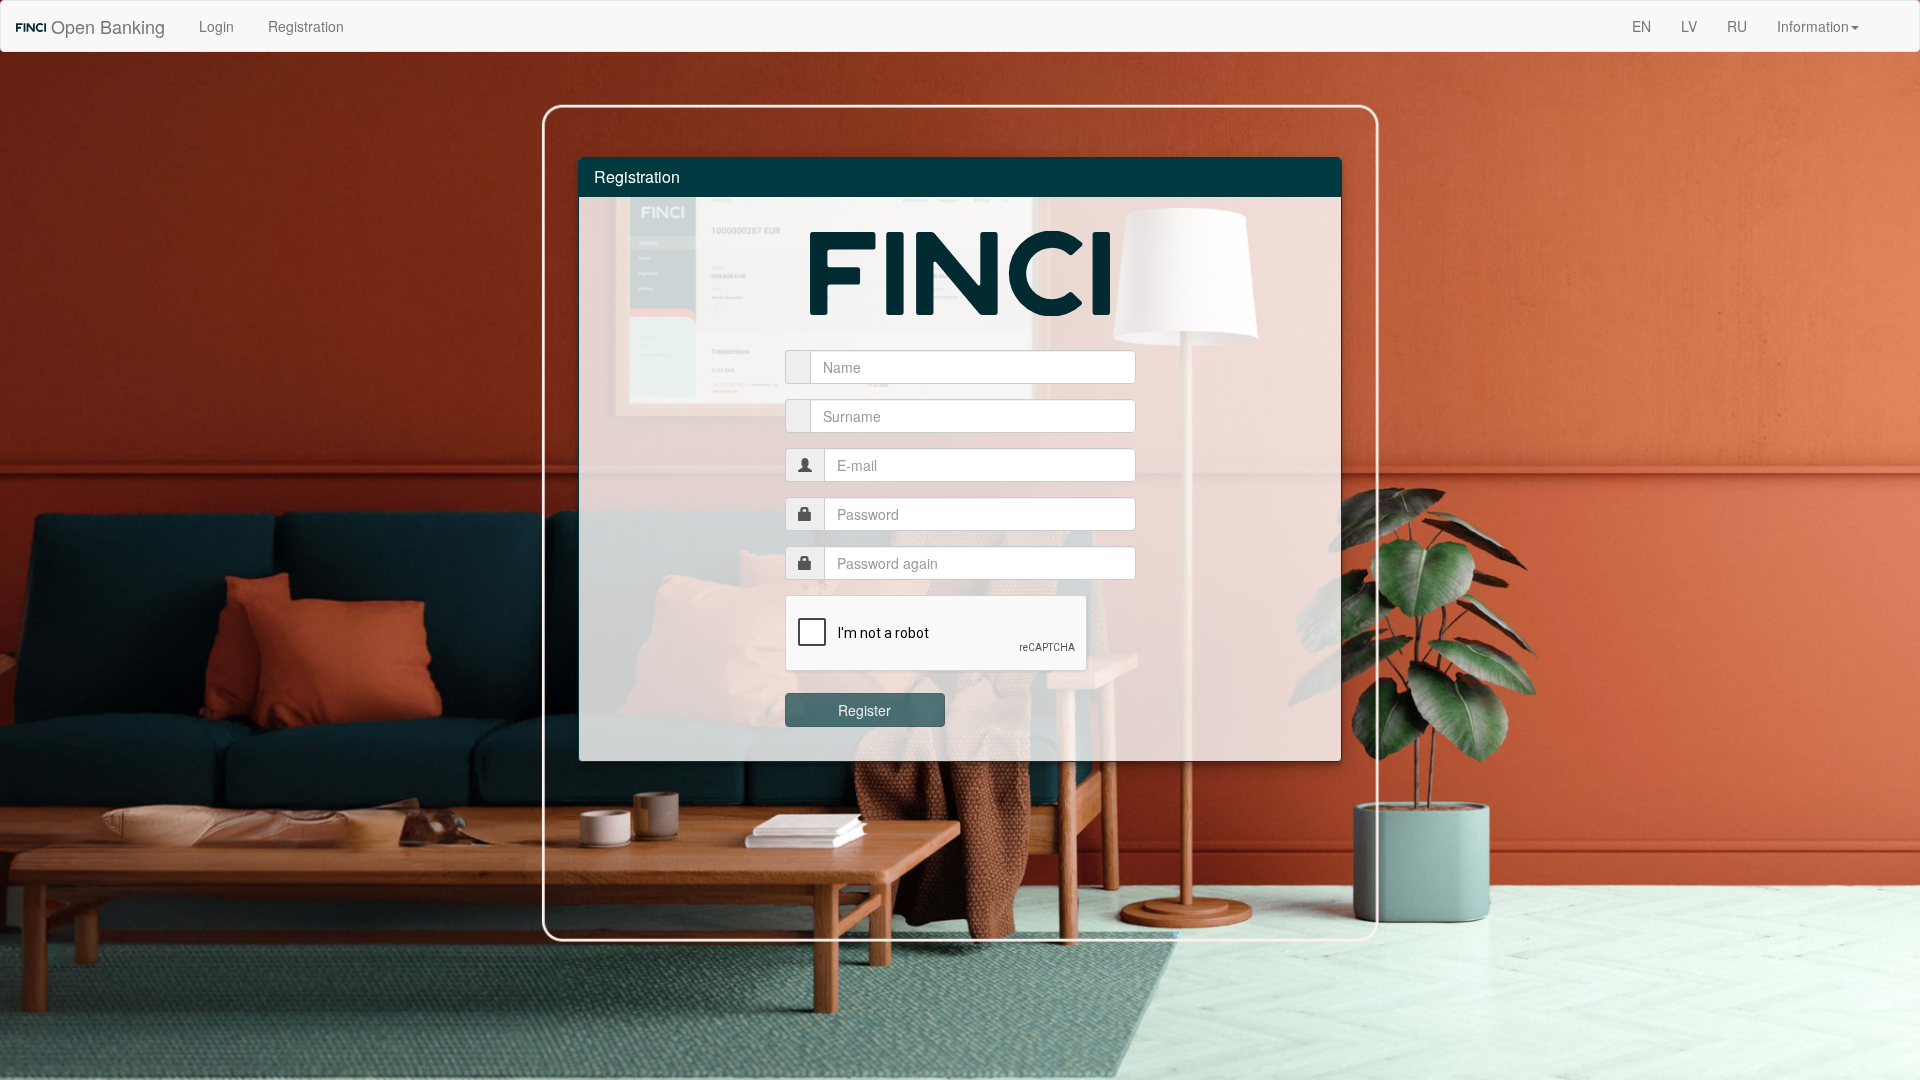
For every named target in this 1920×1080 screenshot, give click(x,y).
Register (864, 710)
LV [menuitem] (1689, 26)
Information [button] (1813, 26)
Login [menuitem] (214, 26)
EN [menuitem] (1641, 26)
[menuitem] (1889, 16)
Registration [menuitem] (304, 26)
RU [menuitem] (1737, 26)
